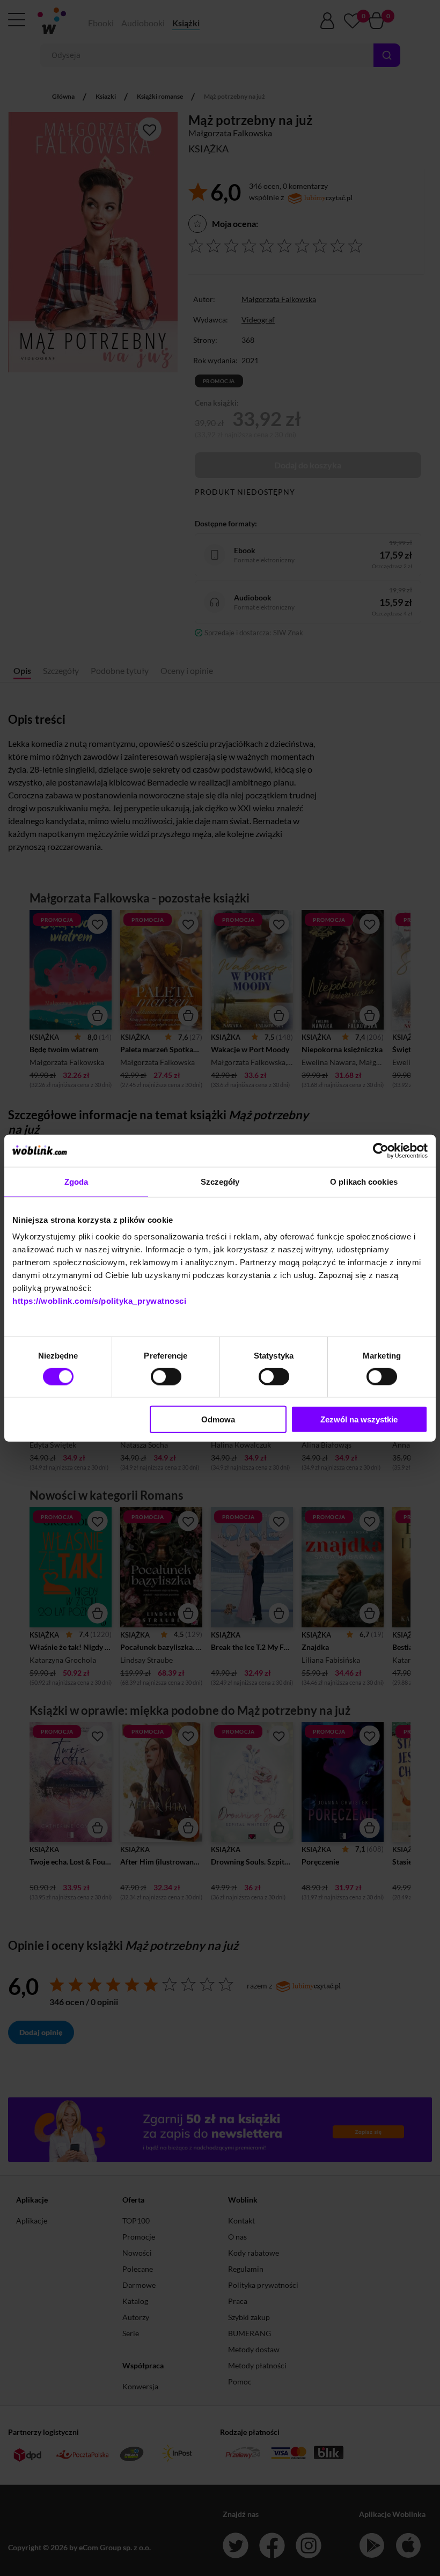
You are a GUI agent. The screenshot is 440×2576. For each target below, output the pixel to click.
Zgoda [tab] (76, 1181)
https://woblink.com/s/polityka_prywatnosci (99, 1301)
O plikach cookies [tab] (364, 1181)
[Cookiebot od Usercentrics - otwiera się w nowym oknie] (381, 1150)
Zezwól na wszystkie (359, 1419)
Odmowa (218, 1419)
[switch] (166, 1376)
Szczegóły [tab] (220, 1181)
